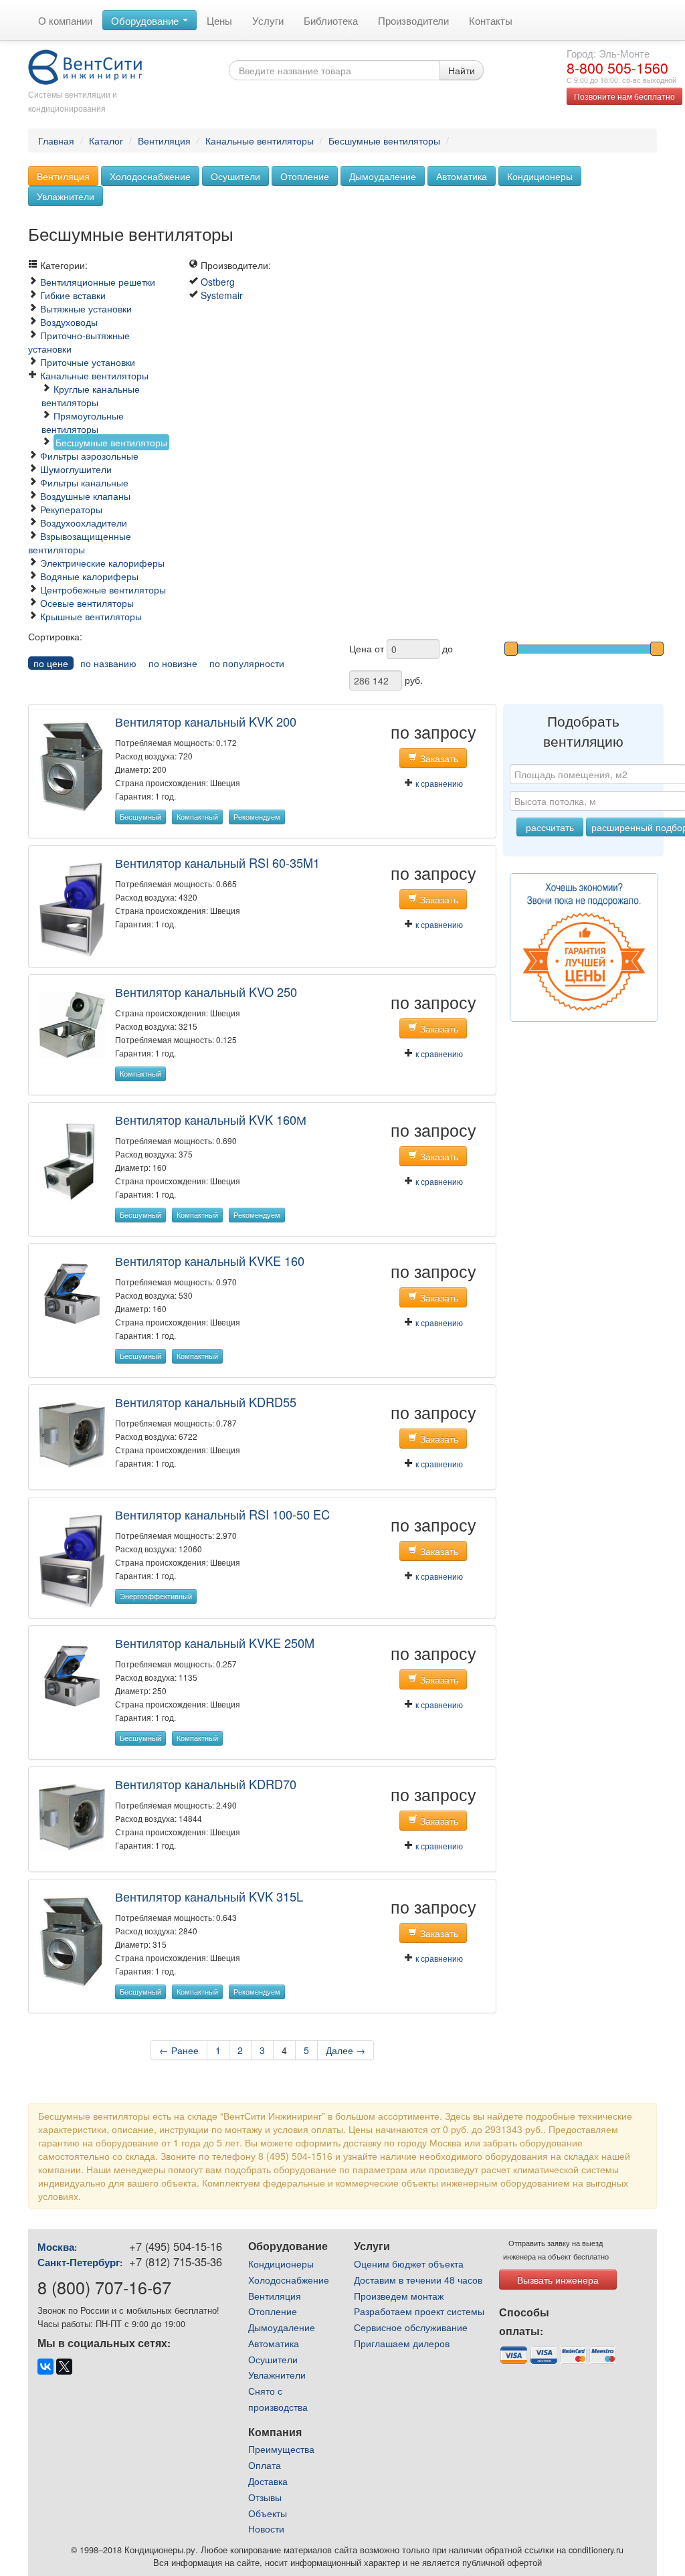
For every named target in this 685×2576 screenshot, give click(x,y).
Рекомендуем (257, 817)
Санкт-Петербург (79, 2262)
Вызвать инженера (558, 2280)
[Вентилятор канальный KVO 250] (72, 1024)
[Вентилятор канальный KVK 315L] (72, 1940)
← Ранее (179, 2050)
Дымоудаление (383, 176)
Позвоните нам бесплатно (624, 96)
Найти (462, 70)
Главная (56, 141)
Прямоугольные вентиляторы (83, 422)
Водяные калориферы (89, 576)
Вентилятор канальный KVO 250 (206, 992)
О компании (65, 20)
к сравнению (438, 783)
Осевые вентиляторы (87, 603)
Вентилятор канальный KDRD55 (206, 1402)
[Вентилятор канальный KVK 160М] (72, 1161)
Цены (219, 20)
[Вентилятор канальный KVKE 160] (72, 1292)
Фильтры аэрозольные (89, 456)
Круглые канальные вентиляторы (91, 395)
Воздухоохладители (84, 523)
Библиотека (331, 20)
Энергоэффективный (156, 1596)
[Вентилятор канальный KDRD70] (72, 1816)
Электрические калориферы (102, 563)
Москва (56, 2247)
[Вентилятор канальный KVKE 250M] (72, 1675)
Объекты (268, 2513)
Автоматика (462, 176)
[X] (64, 2367)
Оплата (265, 2465)
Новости (266, 2528)
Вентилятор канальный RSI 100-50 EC (222, 1514)
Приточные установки (88, 362)
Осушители (235, 176)
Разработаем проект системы (419, 2311)
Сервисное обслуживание (411, 2327)
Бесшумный (140, 817)
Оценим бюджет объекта (409, 2264)
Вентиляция (164, 141)
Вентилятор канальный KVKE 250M (215, 1643)
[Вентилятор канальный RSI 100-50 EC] (72, 1560)
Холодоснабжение (150, 176)
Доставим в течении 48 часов (418, 2280)
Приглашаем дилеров (402, 2343)
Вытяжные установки (86, 308)
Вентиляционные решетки (98, 282)
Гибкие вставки (73, 295)
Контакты (491, 20)
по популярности (247, 663)
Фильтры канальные (84, 482)
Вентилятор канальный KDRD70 (206, 1784)
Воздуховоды (69, 322)
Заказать (438, 758)
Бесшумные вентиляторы (384, 141)
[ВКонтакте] (45, 2367)
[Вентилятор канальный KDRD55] (72, 1433)
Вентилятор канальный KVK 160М (211, 1119)
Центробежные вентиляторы (103, 589)
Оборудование (146, 20)
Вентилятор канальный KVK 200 (206, 721)
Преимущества (281, 2449)
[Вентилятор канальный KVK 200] (72, 765)
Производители (413, 20)
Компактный (197, 817)
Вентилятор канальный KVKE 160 (210, 1261)
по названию (108, 663)
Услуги (268, 20)
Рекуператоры (71, 509)
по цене (51, 663)
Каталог (106, 141)
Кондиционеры (540, 176)
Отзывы (265, 2497)
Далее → (346, 2050)
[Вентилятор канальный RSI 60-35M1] (72, 908)
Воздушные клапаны (85, 496)
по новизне (173, 663)
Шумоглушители (76, 469)
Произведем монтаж (399, 2296)
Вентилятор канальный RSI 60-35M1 (217, 862)
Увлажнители (66, 196)
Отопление (305, 176)
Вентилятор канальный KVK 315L (209, 1896)
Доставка (268, 2481)
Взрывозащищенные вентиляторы (80, 543)
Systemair (222, 295)
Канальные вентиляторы (260, 141)
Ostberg (218, 282)
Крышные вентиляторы (91, 616)
